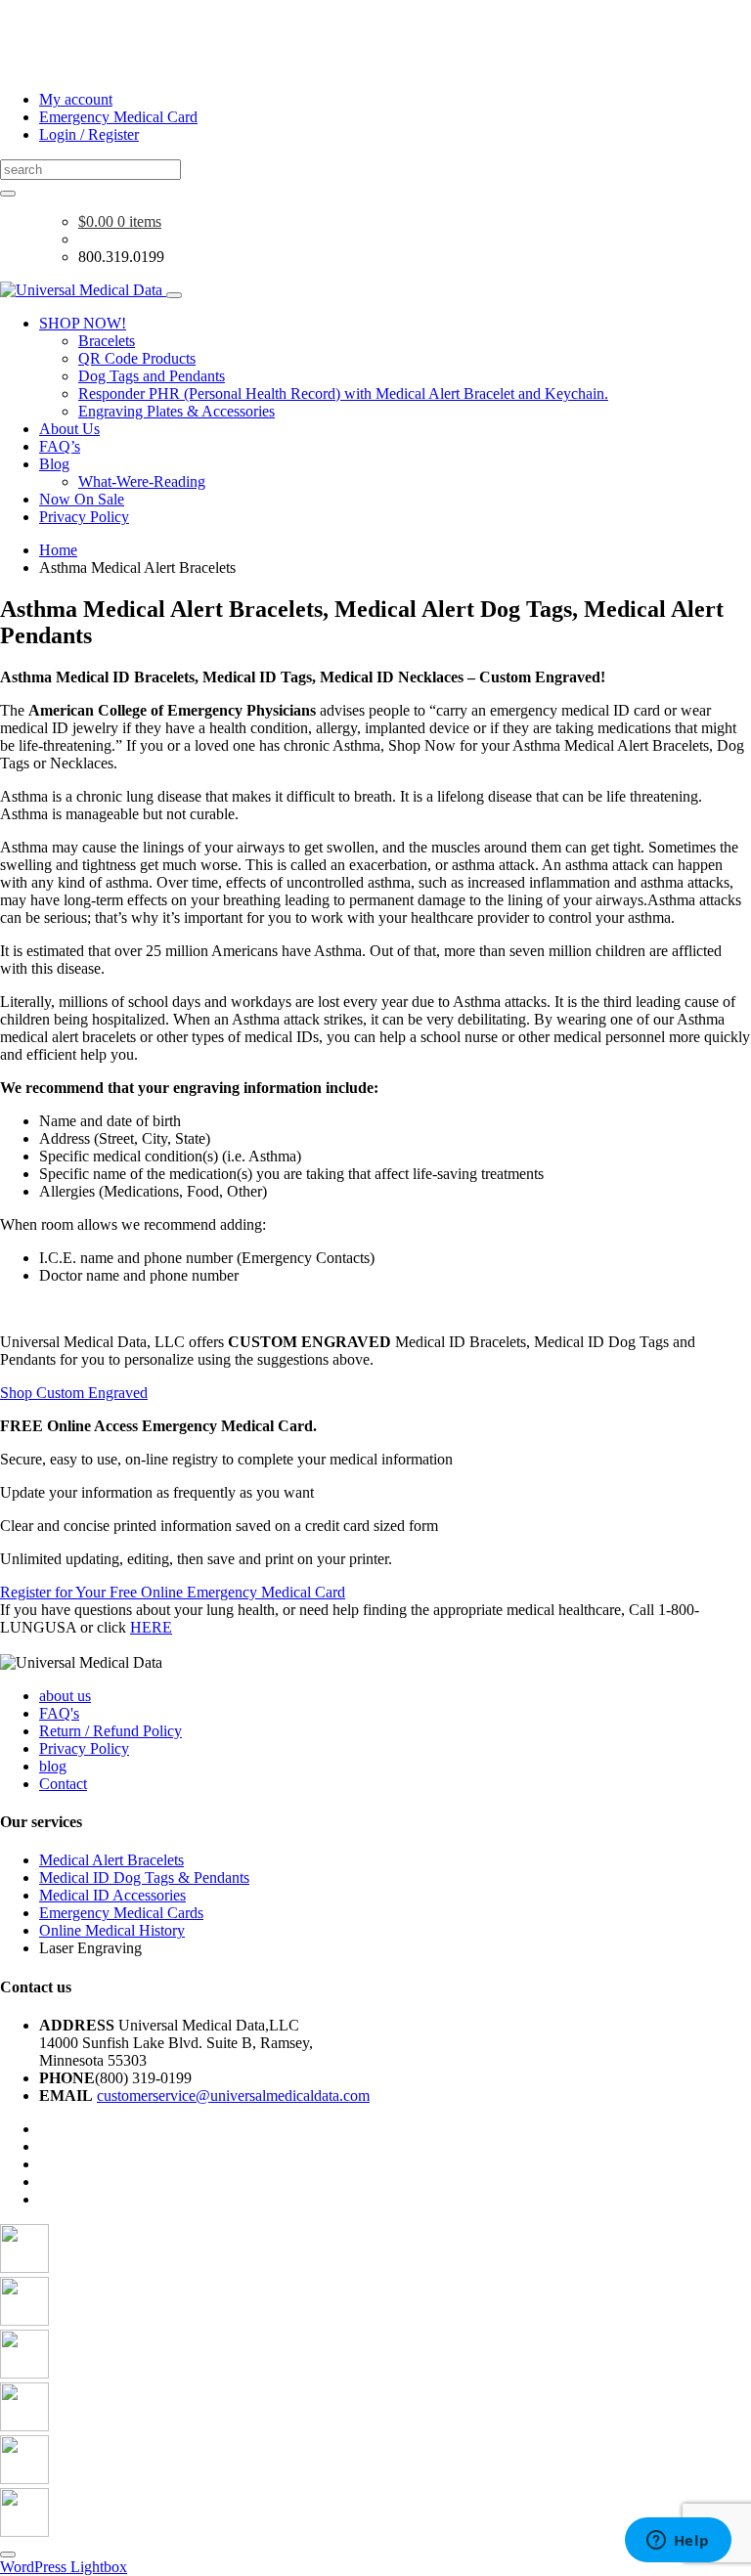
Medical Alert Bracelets (111, 1860)
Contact (63, 1784)
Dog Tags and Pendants (152, 376)
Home (58, 550)
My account (76, 99)
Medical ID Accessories (112, 1895)
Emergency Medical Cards (121, 1913)
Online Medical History (112, 1930)
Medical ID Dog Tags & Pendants (144, 1877)
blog (53, 1766)
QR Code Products (137, 358)
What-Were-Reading (142, 481)
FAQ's (59, 1713)
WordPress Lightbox (64, 2567)
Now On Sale (82, 499)
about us (65, 1696)
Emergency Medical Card (118, 117)
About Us (69, 429)
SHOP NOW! (83, 323)
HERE (151, 1627)
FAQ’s (60, 446)
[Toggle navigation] (174, 295)
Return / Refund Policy (110, 1731)
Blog (54, 464)
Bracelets (107, 341)
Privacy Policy (84, 517)
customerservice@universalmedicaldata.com (233, 2096)
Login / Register (89, 134)
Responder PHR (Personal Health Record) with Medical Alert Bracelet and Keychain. (343, 393)
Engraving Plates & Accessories (177, 411)
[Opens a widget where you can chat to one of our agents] (678, 2542)
